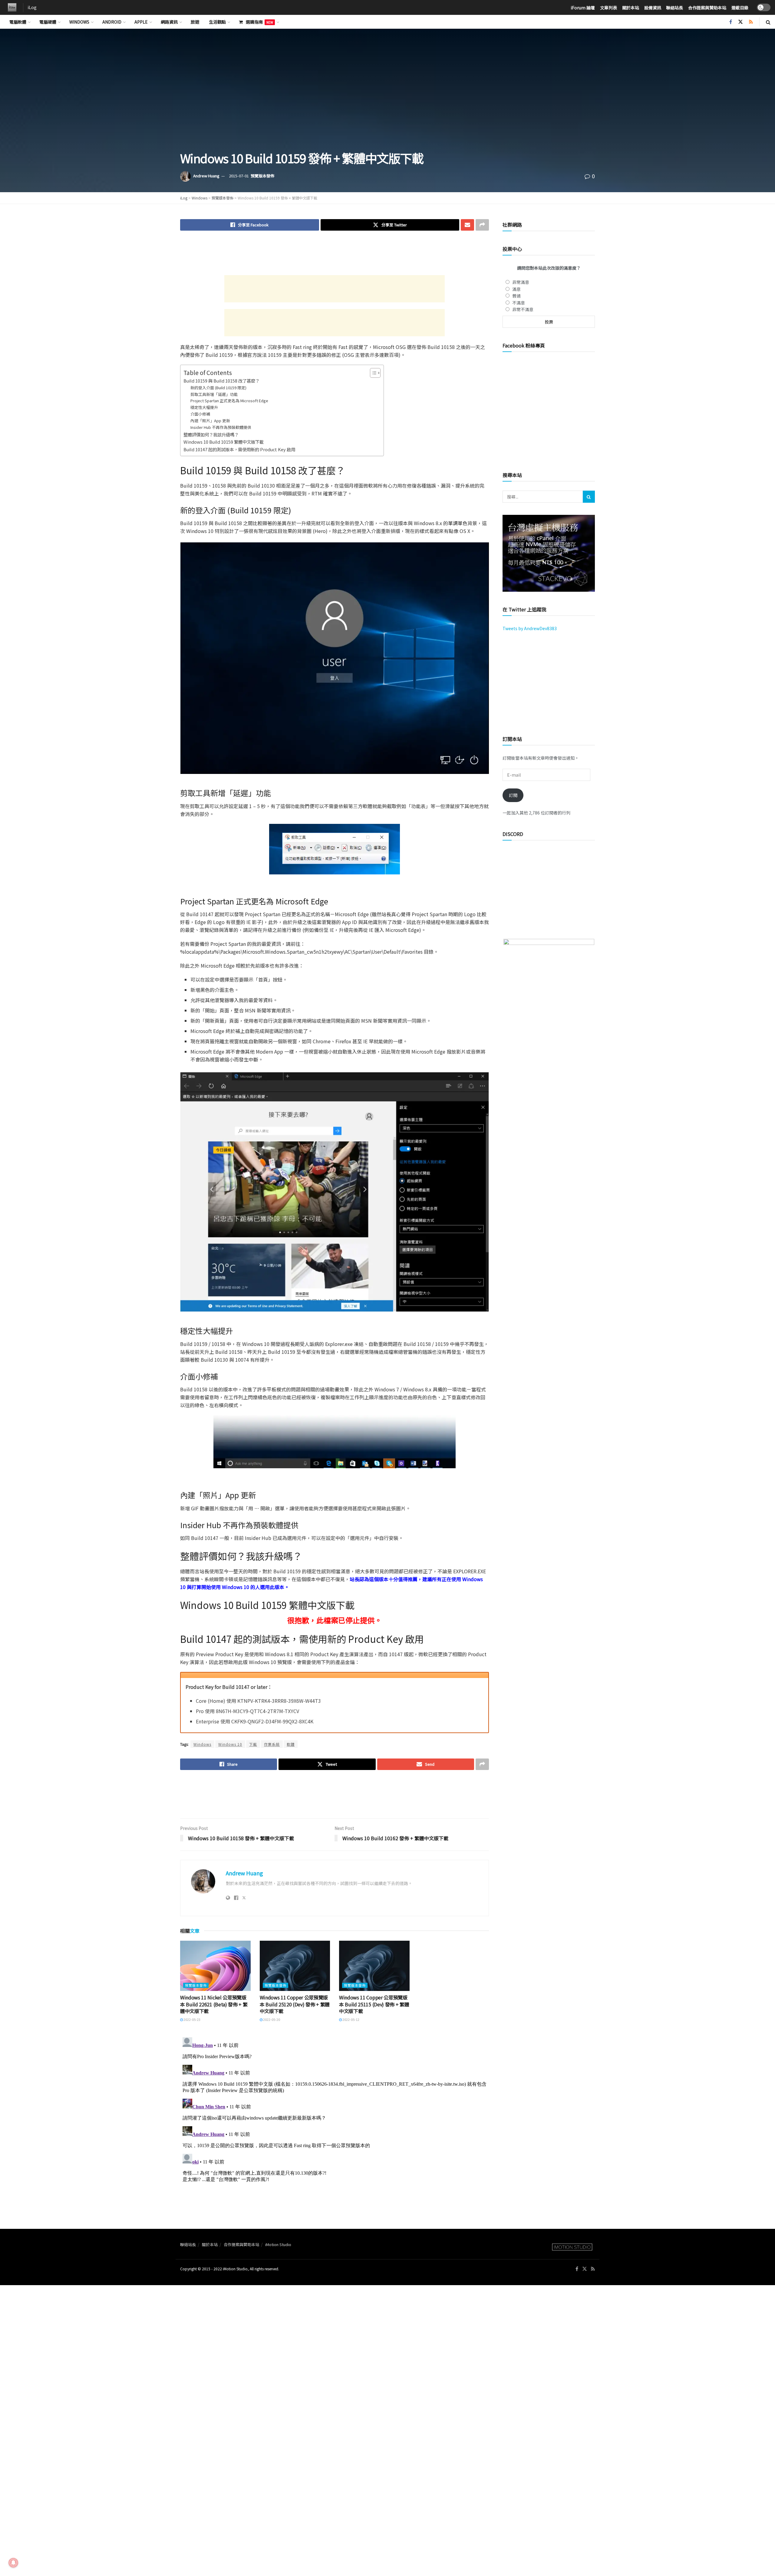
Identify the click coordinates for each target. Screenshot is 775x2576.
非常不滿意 (523, 309)
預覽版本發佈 (262, 176)
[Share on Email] (467, 225)
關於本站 (631, 8)
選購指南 (259, 22)
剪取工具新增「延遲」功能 (214, 394)
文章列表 (608, 8)
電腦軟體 (18, 22)
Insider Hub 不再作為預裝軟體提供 (221, 427)
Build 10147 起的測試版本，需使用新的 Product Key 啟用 (239, 449)
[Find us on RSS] (751, 22)
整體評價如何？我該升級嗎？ (211, 434)
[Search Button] (768, 22)
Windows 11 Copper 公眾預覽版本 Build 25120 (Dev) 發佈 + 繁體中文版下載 (295, 2004)
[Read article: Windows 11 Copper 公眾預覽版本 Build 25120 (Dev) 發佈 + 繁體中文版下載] (295, 1966)
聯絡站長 (674, 8)
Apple (141, 22)
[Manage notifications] (13, 2563)
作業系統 (272, 1744)
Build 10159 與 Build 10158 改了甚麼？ (221, 381)
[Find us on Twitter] (740, 22)
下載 (253, 1744)
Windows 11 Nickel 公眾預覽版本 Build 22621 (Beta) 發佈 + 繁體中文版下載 (214, 2004)
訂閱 (513, 795)
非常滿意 (521, 282)
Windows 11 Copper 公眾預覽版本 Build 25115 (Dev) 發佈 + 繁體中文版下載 (374, 2004)
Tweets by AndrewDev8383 (530, 628)
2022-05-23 (192, 2019)
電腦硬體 (48, 22)
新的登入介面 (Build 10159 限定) (218, 388)
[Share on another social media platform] (482, 225)
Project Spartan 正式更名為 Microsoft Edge (229, 401)
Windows (79, 22)
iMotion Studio (278, 2244)
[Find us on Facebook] (731, 22)
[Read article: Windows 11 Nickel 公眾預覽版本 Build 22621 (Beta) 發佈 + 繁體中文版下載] (215, 1966)
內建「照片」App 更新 (210, 421)
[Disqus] (335, 2110)
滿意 (516, 289)
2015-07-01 (239, 176)
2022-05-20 (271, 2019)
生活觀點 (217, 22)
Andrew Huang (206, 176)
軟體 (291, 1744)
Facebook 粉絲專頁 (524, 345)
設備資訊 (653, 8)
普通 (516, 296)
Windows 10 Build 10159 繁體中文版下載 (224, 442)
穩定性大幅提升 (204, 407)
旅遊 (195, 22)
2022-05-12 (351, 2019)
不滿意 (519, 303)
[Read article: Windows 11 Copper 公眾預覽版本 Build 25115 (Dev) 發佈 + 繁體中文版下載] (374, 1966)
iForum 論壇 (583, 8)
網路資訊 (169, 22)
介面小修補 (200, 414)
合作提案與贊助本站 (707, 8)
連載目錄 (740, 8)
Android (112, 22)
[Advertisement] (335, 255)
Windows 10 (230, 1744)
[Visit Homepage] (11, 8)
